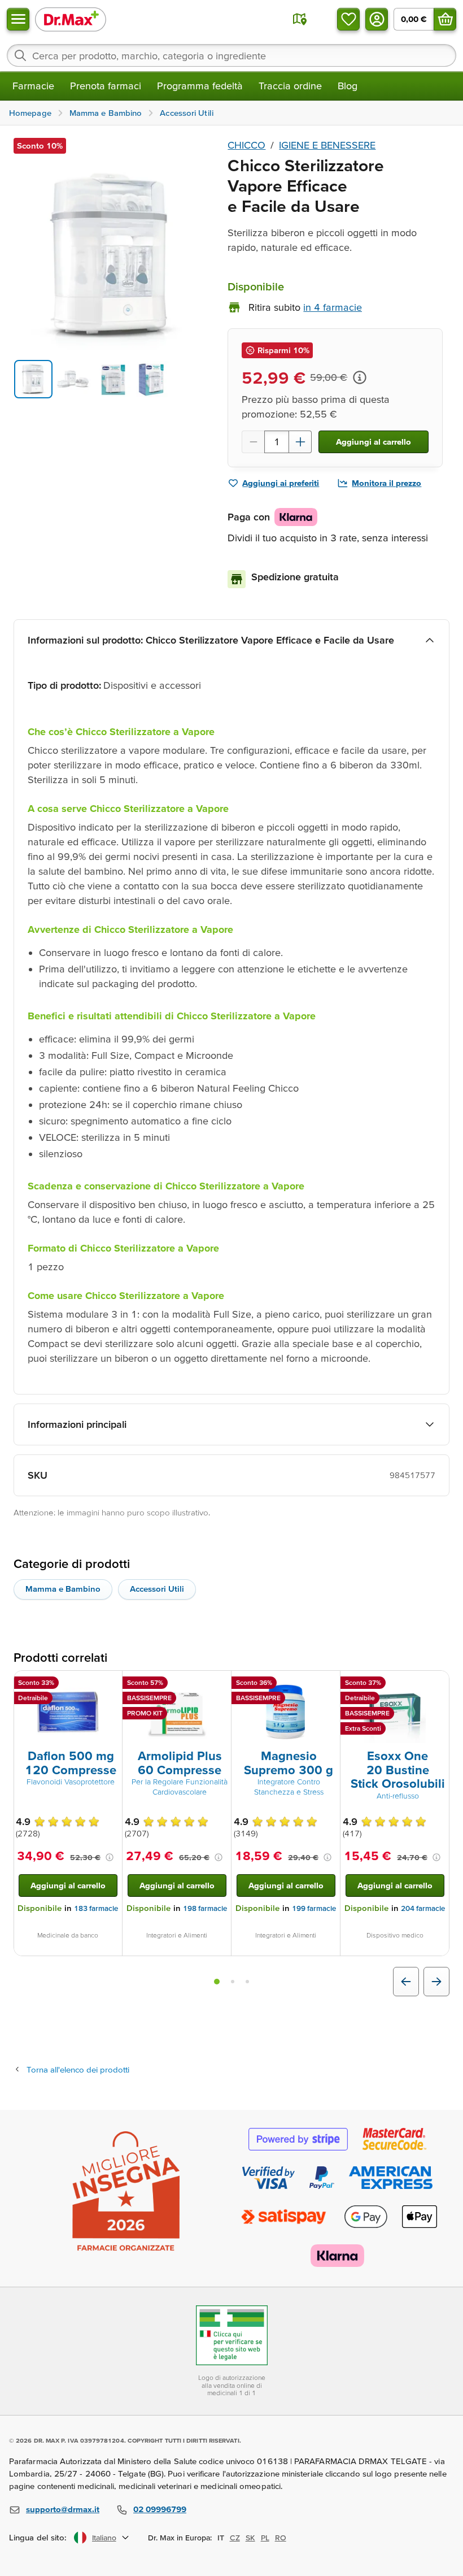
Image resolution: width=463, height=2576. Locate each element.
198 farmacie (205, 1908)
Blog (348, 86)
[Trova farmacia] (300, 19)
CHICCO (246, 145)
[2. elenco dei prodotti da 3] (233, 1982)
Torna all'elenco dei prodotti (78, 2069)
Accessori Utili (157, 1589)
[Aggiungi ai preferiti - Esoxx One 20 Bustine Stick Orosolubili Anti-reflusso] (436, 1684)
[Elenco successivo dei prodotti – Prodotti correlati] (436, 1982)
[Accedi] (377, 19)
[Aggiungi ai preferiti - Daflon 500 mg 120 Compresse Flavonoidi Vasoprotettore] (110, 1684)
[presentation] (68, 1712)
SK (250, 2538)
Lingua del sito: (38, 2537)
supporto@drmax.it (63, 2509)
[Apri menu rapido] (18, 19)
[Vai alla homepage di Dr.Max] (71, 19)
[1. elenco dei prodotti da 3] (217, 1982)
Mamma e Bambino (63, 1589)
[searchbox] (231, 55)
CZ (235, 2538)
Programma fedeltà (200, 86)
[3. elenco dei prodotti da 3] (247, 1982)
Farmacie (33, 86)
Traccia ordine (290, 86)
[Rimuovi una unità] (253, 442)
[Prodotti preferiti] (348, 19)
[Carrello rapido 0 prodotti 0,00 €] (445, 19)
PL (265, 2538)
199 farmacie (314, 1908)
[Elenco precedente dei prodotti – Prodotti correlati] (406, 1982)
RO (281, 2538)
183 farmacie (96, 1908)
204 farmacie (423, 1908)
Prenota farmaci (106, 86)
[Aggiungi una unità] (300, 442)
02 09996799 (160, 2509)
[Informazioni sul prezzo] (360, 377)
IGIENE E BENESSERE (327, 145)
